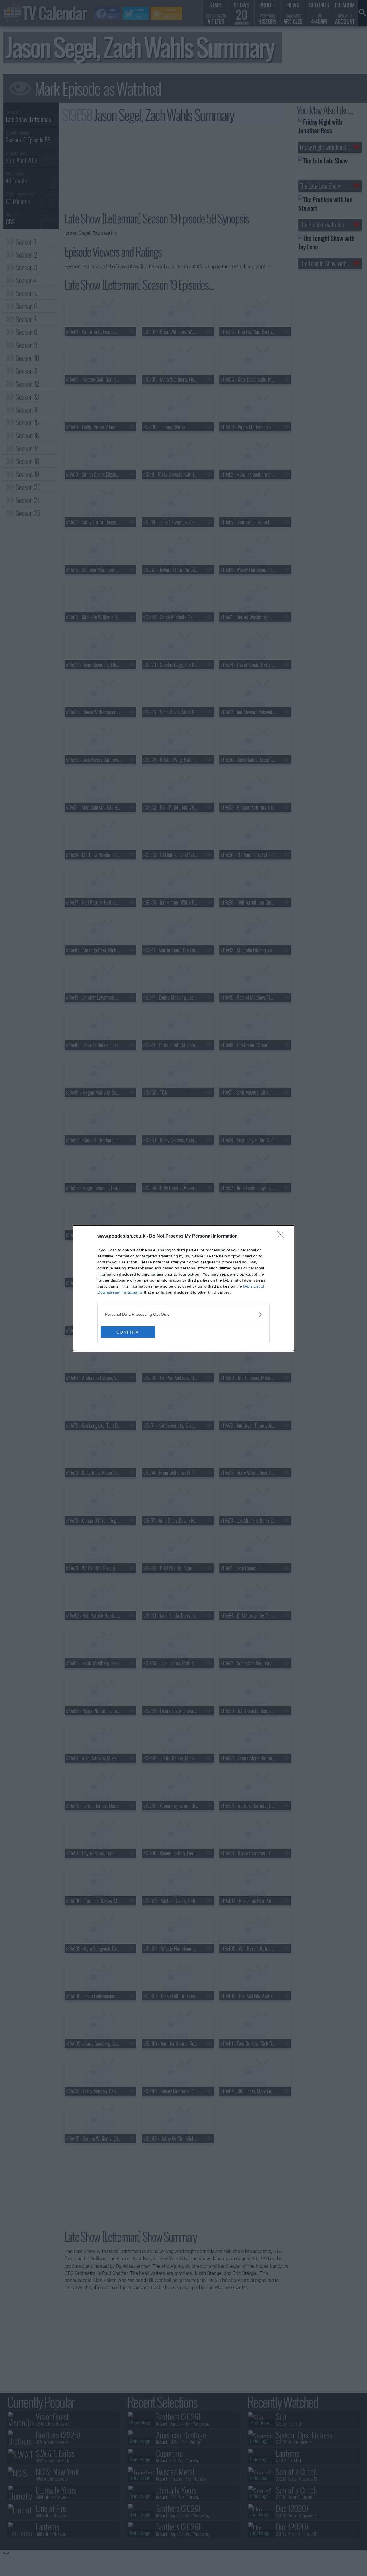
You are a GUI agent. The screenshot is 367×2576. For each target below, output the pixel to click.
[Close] (283, 1236)
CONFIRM (128, 1332)
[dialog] (183, 1288)
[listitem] (183, 1314)
